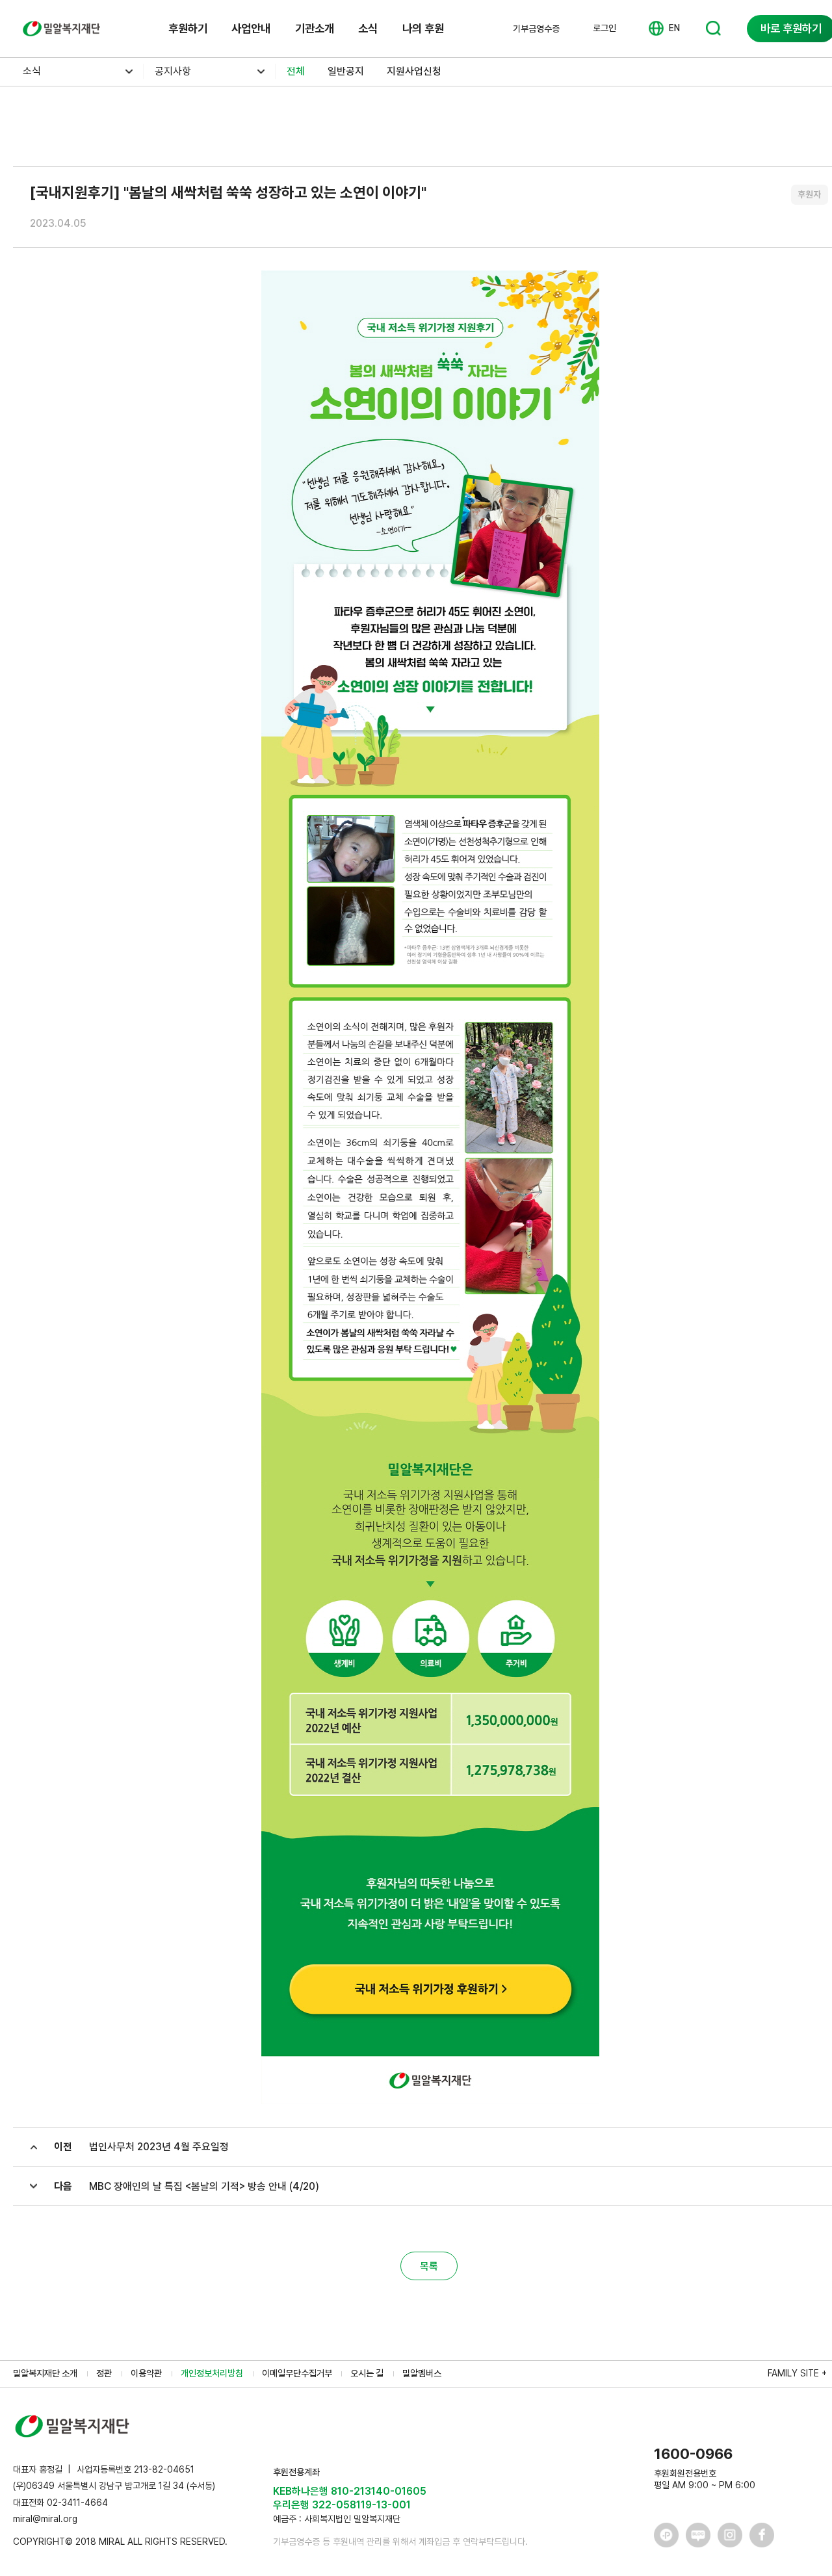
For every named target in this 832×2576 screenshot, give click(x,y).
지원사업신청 (414, 71)
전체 (296, 71)
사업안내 (251, 28)
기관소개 (315, 28)
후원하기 (188, 28)
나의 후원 (423, 28)
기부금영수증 (536, 29)
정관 (104, 2373)
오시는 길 (367, 2373)
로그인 (604, 28)
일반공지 (346, 71)
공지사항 (173, 71)
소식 (368, 28)
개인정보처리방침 (212, 2373)
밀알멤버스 (422, 2373)
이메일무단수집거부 (297, 2373)
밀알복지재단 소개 (45, 2373)
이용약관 (146, 2373)
